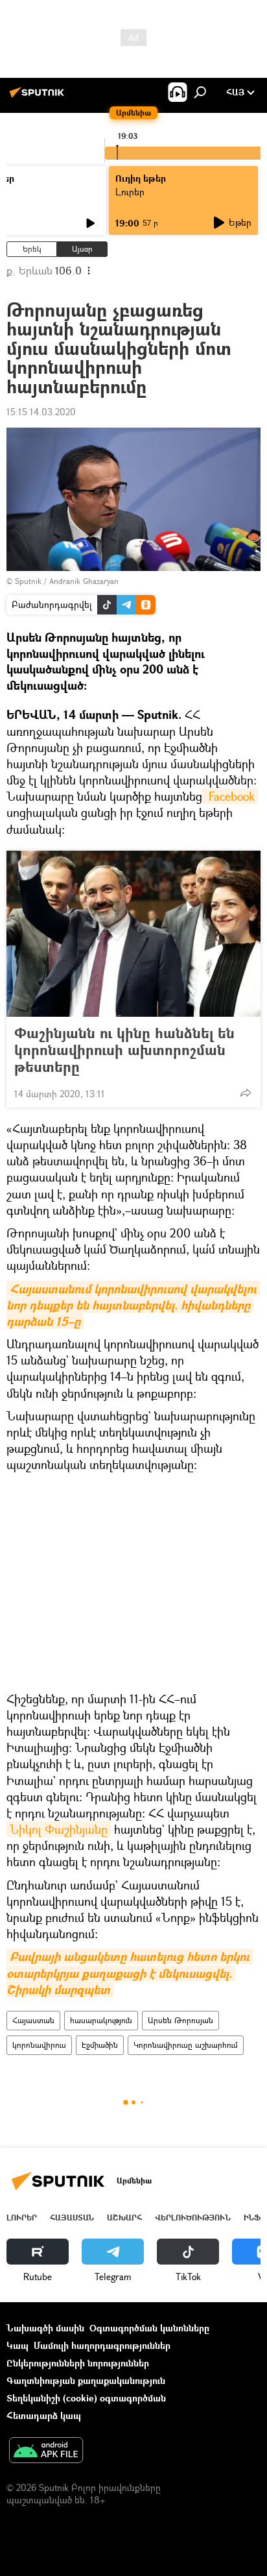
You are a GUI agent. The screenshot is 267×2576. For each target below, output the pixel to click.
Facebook (230, 796)
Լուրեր (22, 2218)
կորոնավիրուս (39, 2045)
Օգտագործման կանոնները (149, 2328)
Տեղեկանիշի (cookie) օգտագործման (86, 2398)
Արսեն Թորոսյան (180, 2020)
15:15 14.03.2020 (41, 412)
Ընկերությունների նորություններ (78, 2363)
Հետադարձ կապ (44, 2415)
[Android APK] (46, 2451)
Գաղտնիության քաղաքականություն (86, 2380)
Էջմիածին (100, 2045)
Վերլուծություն (193, 2218)
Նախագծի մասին (45, 2328)
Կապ (17, 2345)
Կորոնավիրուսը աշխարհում (186, 2045)
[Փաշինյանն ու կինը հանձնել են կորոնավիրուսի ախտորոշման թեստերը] (133, 934)
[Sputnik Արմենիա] (39, 97)
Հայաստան (33, 2020)
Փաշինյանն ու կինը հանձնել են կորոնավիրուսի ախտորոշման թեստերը (124, 1050)
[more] (246, 1093)
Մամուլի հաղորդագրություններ (102, 2345)
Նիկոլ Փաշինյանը (59, 1829)
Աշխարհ (124, 2218)
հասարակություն (101, 2020)
